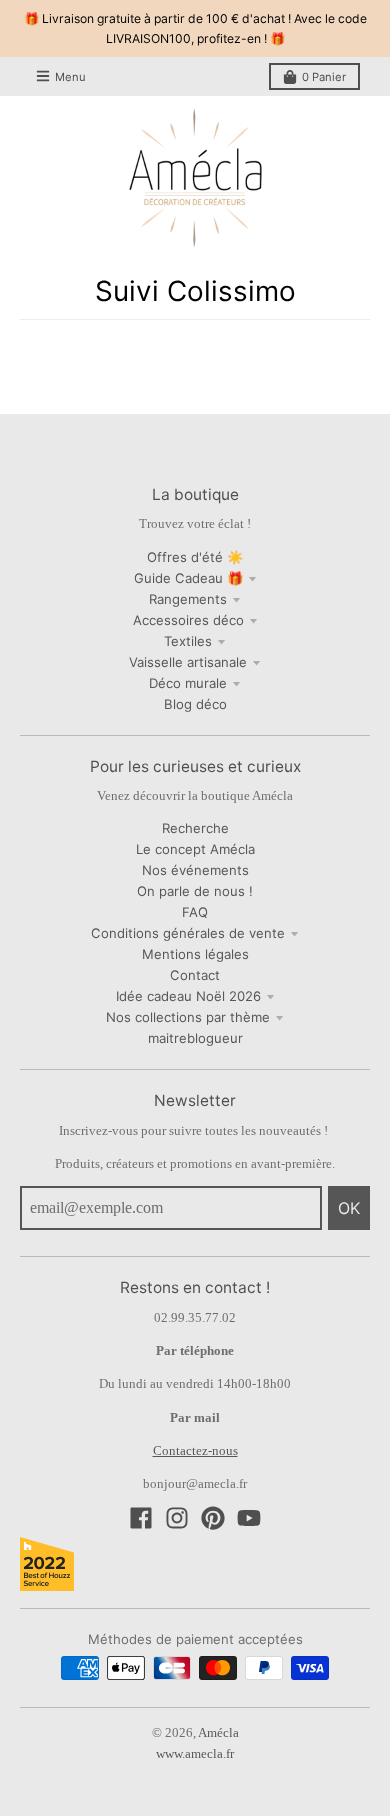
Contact (195, 975)
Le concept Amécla (195, 849)
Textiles (188, 641)
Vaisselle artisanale (188, 662)
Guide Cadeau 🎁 (188, 578)
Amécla (218, 1732)
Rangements (188, 599)
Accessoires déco (188, 620)
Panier (324, 77)
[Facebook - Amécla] (141, 1518)
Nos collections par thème (188, 1017)
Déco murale (188, 683)
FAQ (195, 912)
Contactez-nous (195, 1450)
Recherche (195, 828)
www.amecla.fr (195, 1753)
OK (349, 1208)
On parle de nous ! (195, 891)
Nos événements (195, 870)
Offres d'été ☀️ (195, 557)
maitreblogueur (195, 1038)
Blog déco (195, 704)
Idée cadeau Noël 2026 (188, 996)
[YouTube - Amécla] (249, 1518)
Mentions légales (195, 954)
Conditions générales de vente (188, 933)
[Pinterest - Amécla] (213, 1518)
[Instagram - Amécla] (177, 1518)
